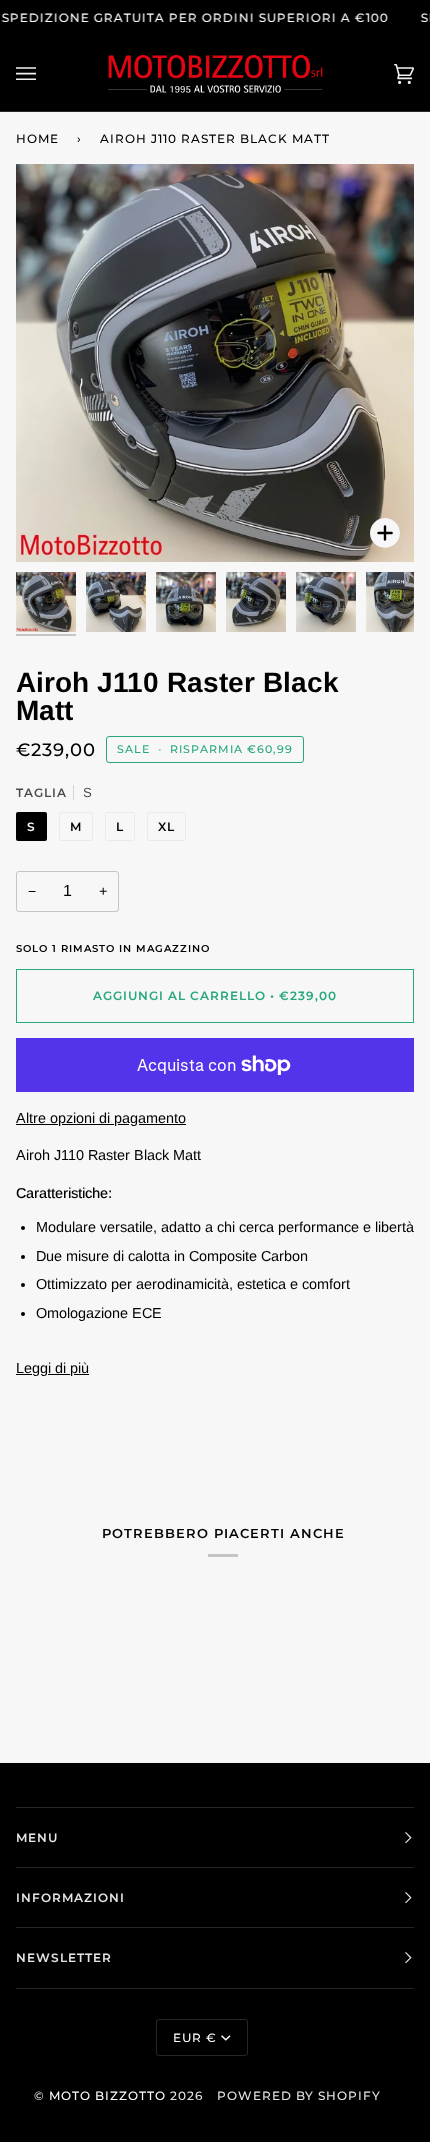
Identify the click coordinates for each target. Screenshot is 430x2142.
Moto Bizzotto (107, 2095)
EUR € (195, 2037)
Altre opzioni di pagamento (101, 1118)
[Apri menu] (46, 73)
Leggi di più (52, 1368)
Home (37, 138)
